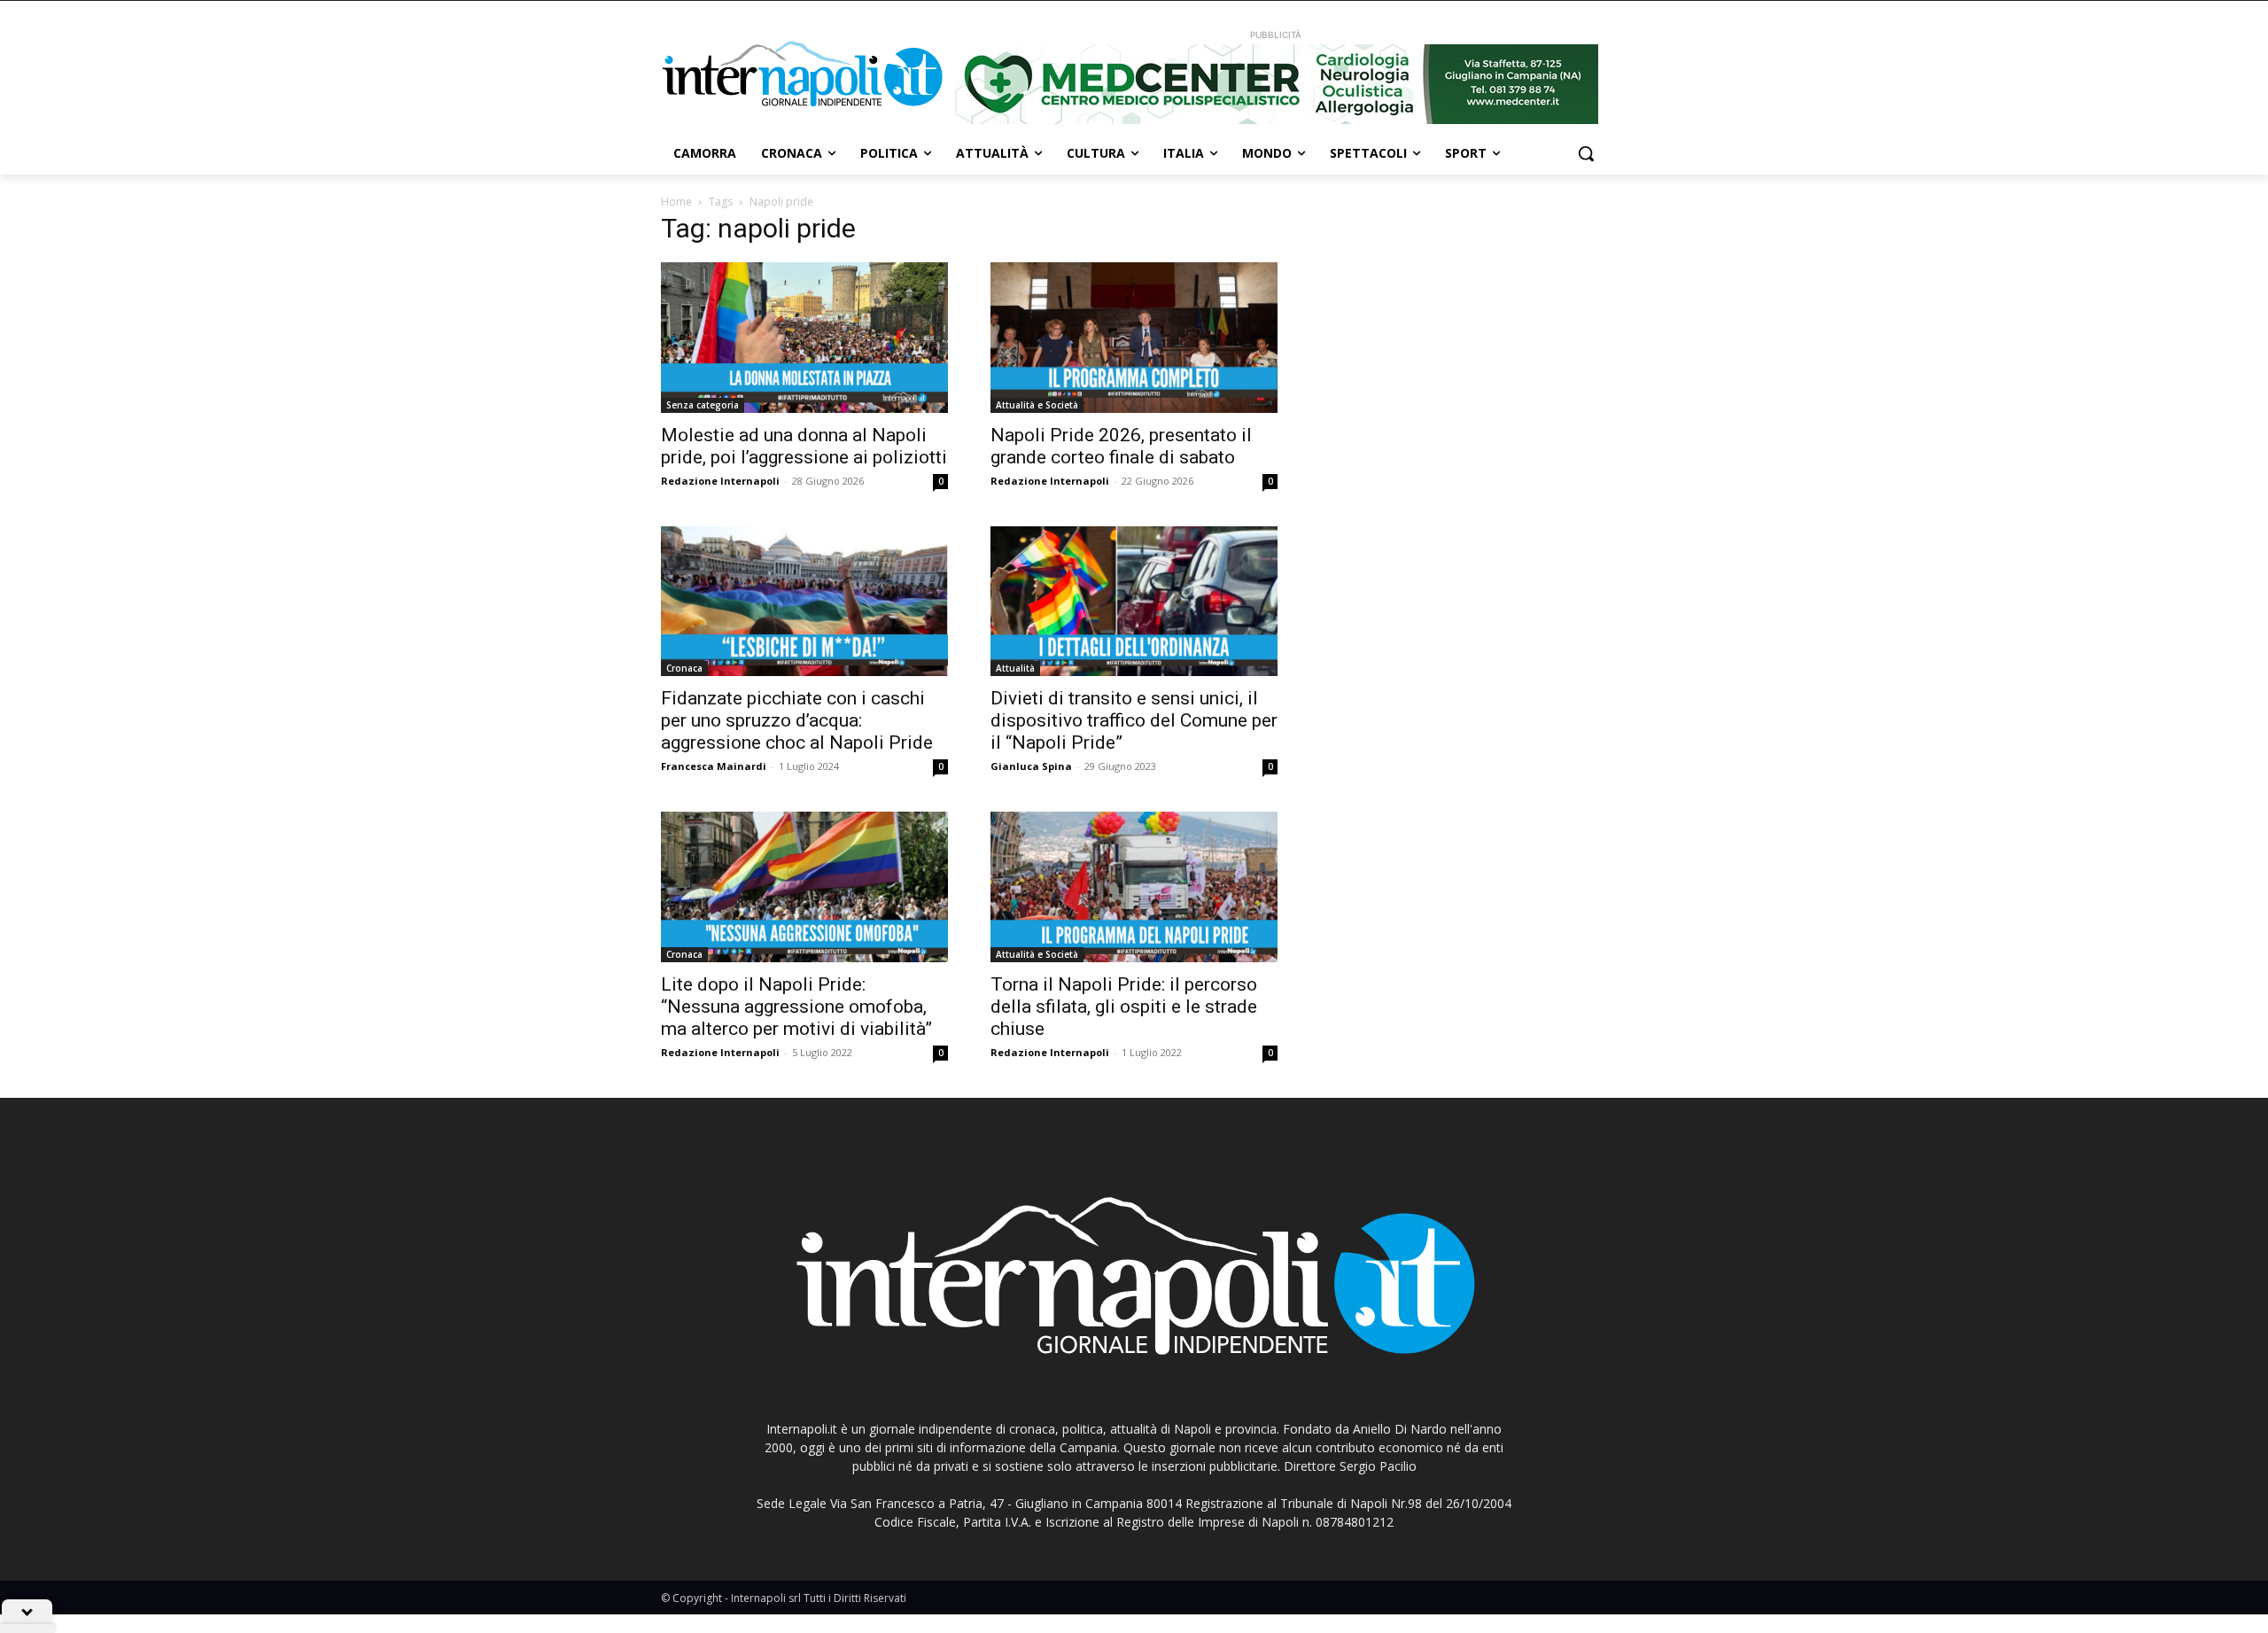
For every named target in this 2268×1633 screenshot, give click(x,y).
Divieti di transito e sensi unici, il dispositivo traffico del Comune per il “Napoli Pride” (1134, 720)
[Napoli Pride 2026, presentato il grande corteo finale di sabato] (1134, 338)
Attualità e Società (1037, 405)
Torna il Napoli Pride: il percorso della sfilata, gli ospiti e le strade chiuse (1124, 1007)
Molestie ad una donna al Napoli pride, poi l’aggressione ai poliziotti (804, 446)
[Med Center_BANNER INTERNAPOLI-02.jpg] (1276, 84)
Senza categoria (703, 405)
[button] (1586, 153)
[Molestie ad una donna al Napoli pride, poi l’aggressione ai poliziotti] (804, 338)
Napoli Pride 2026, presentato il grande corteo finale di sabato (1121, 446)
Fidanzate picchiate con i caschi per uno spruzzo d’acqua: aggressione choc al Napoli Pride (797, 720)
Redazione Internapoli (720, 481)
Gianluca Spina (1031, 766)
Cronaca (684, 668)
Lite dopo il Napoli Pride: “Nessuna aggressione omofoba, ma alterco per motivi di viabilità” (796, 1007)
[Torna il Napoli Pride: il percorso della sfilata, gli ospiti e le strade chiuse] (1134, 887)
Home (676, 202)
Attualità (1015, 668)
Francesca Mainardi (714, 766)
